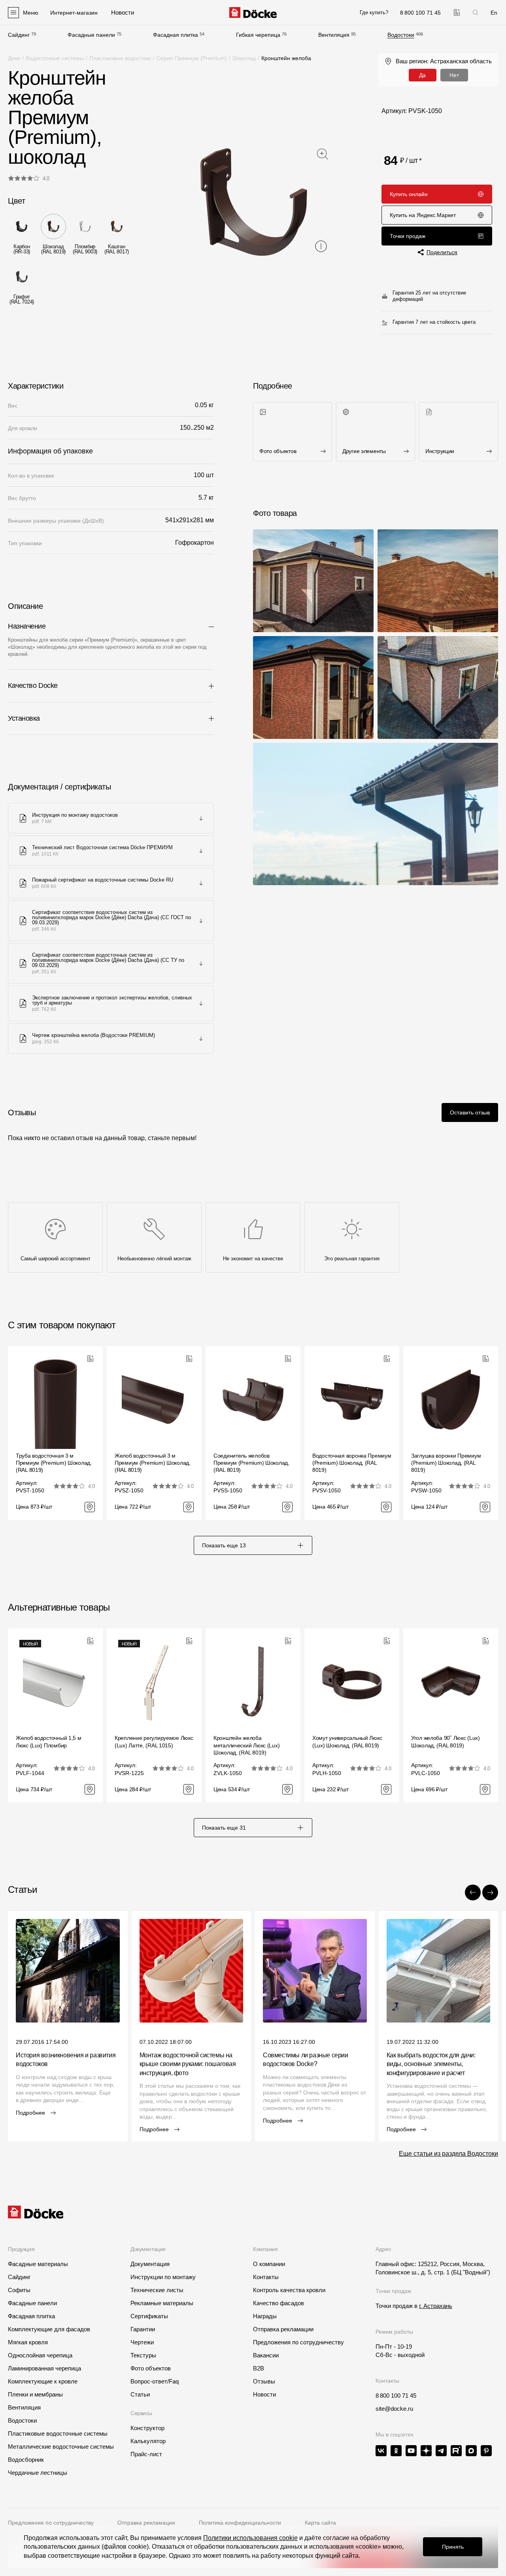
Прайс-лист (146, 2454)
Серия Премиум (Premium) (192, 58)
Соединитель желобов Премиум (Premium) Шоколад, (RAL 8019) (251, 1463)
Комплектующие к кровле (43, 2381)
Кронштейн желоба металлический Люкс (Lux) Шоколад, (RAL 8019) (246, 1745)
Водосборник (26, 2460)
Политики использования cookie (250, 2538)
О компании (269, 2264)
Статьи (140, 2394)
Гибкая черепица (258, 35)
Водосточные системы (55, 58)
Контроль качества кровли (289, 2290)
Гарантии (143, 2329)
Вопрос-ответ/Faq (155, 2381)
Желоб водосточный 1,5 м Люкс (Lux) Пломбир (49, 1741)
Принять (453, 2547)
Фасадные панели (91, 35)
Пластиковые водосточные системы (58, 2433)
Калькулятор (148, 2441)
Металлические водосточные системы (61, 2447)
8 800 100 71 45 (396, 2396)
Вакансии (266, 2355)
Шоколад (244, 58)
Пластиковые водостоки (120, 58)
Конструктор (147, 2428)
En (494, 13)
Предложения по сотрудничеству (298, 2342)
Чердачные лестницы (38, 2473)
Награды (265, 2316)
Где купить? (374, 12)
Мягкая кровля (28, 2342)
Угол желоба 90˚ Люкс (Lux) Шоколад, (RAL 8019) (446, 1741)
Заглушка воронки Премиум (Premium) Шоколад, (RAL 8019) (446, 1463)
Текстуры (143, 2355)
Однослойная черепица (40, 2355)
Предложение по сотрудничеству (51, 2523)
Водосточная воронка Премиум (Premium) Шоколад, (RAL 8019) (352, 1463)
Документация (150, 2264)
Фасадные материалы (38, 2264)
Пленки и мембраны (35, 2394)
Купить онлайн (409, 194)
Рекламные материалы (162, 2303)
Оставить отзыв (470, 1112)
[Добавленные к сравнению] (457, 12)
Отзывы (264, 2381)
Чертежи (142, 2342)
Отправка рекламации (283, 2329)
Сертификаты (149, 2316)
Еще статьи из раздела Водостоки (448, 2154)
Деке (14, 58)
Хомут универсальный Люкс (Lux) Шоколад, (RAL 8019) (347, 1741)
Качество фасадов (278, 2303)
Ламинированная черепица (44, 2368)
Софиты (19, 2290)
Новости (264, 2394)
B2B (259, 2368)
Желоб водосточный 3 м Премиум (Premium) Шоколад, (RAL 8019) (153, 1463)
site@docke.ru (394, 2409)
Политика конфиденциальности (240, 2523)
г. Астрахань (436, 2306)
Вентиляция (334, 35)
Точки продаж (408, 236)
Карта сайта (320, 2523)
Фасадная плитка (176, 35)
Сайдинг (19, 35)
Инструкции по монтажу (163, 2277)
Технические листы (157, 2290)
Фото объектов (151, 2368)
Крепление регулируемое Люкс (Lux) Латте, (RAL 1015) (154, 1741)
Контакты (266, 2277)
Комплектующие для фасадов (49, 2329)
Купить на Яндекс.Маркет (423, 215)
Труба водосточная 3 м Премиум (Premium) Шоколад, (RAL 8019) (54, 1463)
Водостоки (401, 35)
